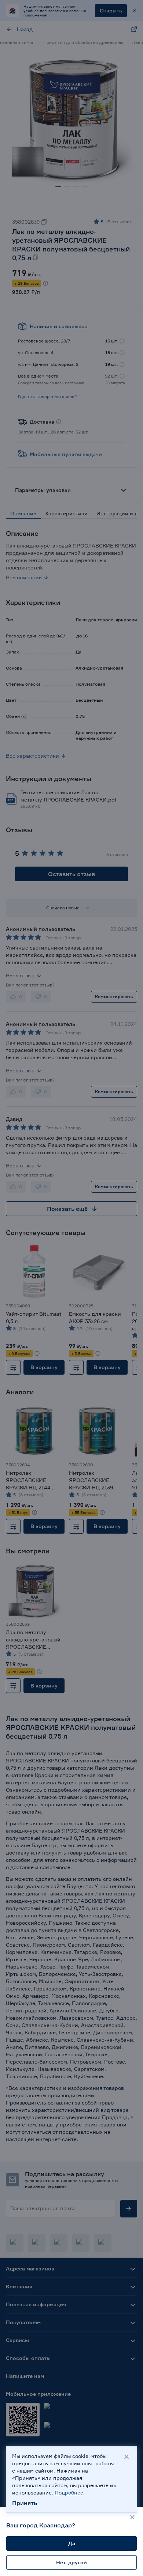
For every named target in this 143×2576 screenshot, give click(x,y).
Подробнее (69, 2492)
